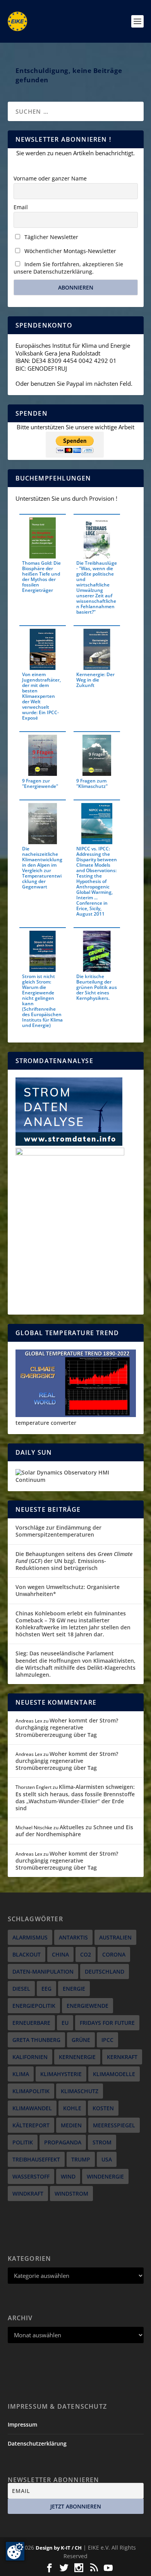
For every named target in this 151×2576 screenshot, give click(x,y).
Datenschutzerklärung (37, 2443)
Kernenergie (77, 2057)
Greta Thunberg (36, 2040)
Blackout (27, 1954)
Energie (74, 1989)
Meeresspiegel (114, 2125)
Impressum (22, 2424)
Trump (81, 2159)
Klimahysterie (61, 2074)
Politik (23, 2142)
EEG (46, 1989)
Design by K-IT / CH (59, 2548)
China (60, 1954)
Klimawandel (32, 2108)
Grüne (81, 2040)
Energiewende (88, 2006)
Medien (71, 2125)
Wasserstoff (31, 2176)
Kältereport (31, 2125)
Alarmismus (30, 1937)
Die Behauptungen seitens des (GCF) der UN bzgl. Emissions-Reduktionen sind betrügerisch (74, 1561)
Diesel (21, 1989)
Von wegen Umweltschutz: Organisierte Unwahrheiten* (68, 1590)
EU (65, 2023)
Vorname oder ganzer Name (50, 178)
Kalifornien (30, 2057)
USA (107, 2159)
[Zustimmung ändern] (15, 2551)
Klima (21, 2074)
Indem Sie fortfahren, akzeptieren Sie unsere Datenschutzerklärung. (68, 268)
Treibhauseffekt (36, 2159)
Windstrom (71, 2194)
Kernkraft (122, 2057)
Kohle (72, 2108)
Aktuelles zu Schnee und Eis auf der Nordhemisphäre (74, 1831)
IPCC (107, 2040)
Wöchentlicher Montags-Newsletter (69, 251)
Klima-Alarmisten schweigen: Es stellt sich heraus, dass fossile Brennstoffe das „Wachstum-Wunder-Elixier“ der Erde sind (75, 1797)
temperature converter (46, 1423)
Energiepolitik (34, 2006)
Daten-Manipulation (43, 1971)
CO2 (86, 1954)
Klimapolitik (31, 2091)
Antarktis (73, 1937)
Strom (102, 2142)
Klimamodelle (114, 2074)
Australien (115, 1937)
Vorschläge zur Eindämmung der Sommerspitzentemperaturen (58, 1531)
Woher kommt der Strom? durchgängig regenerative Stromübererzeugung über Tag (67, 1727)
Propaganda (63, 2142)
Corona (114, 1954)
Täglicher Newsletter (51, 237)
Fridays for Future (107, 2023)
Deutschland (105, 1971)
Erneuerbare (31, 2023)
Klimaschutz (80, 2091)
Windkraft (28, 2194)
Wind (68, 2176)
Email (21, 207)
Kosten (103, 2108)
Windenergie (105, 2176)
